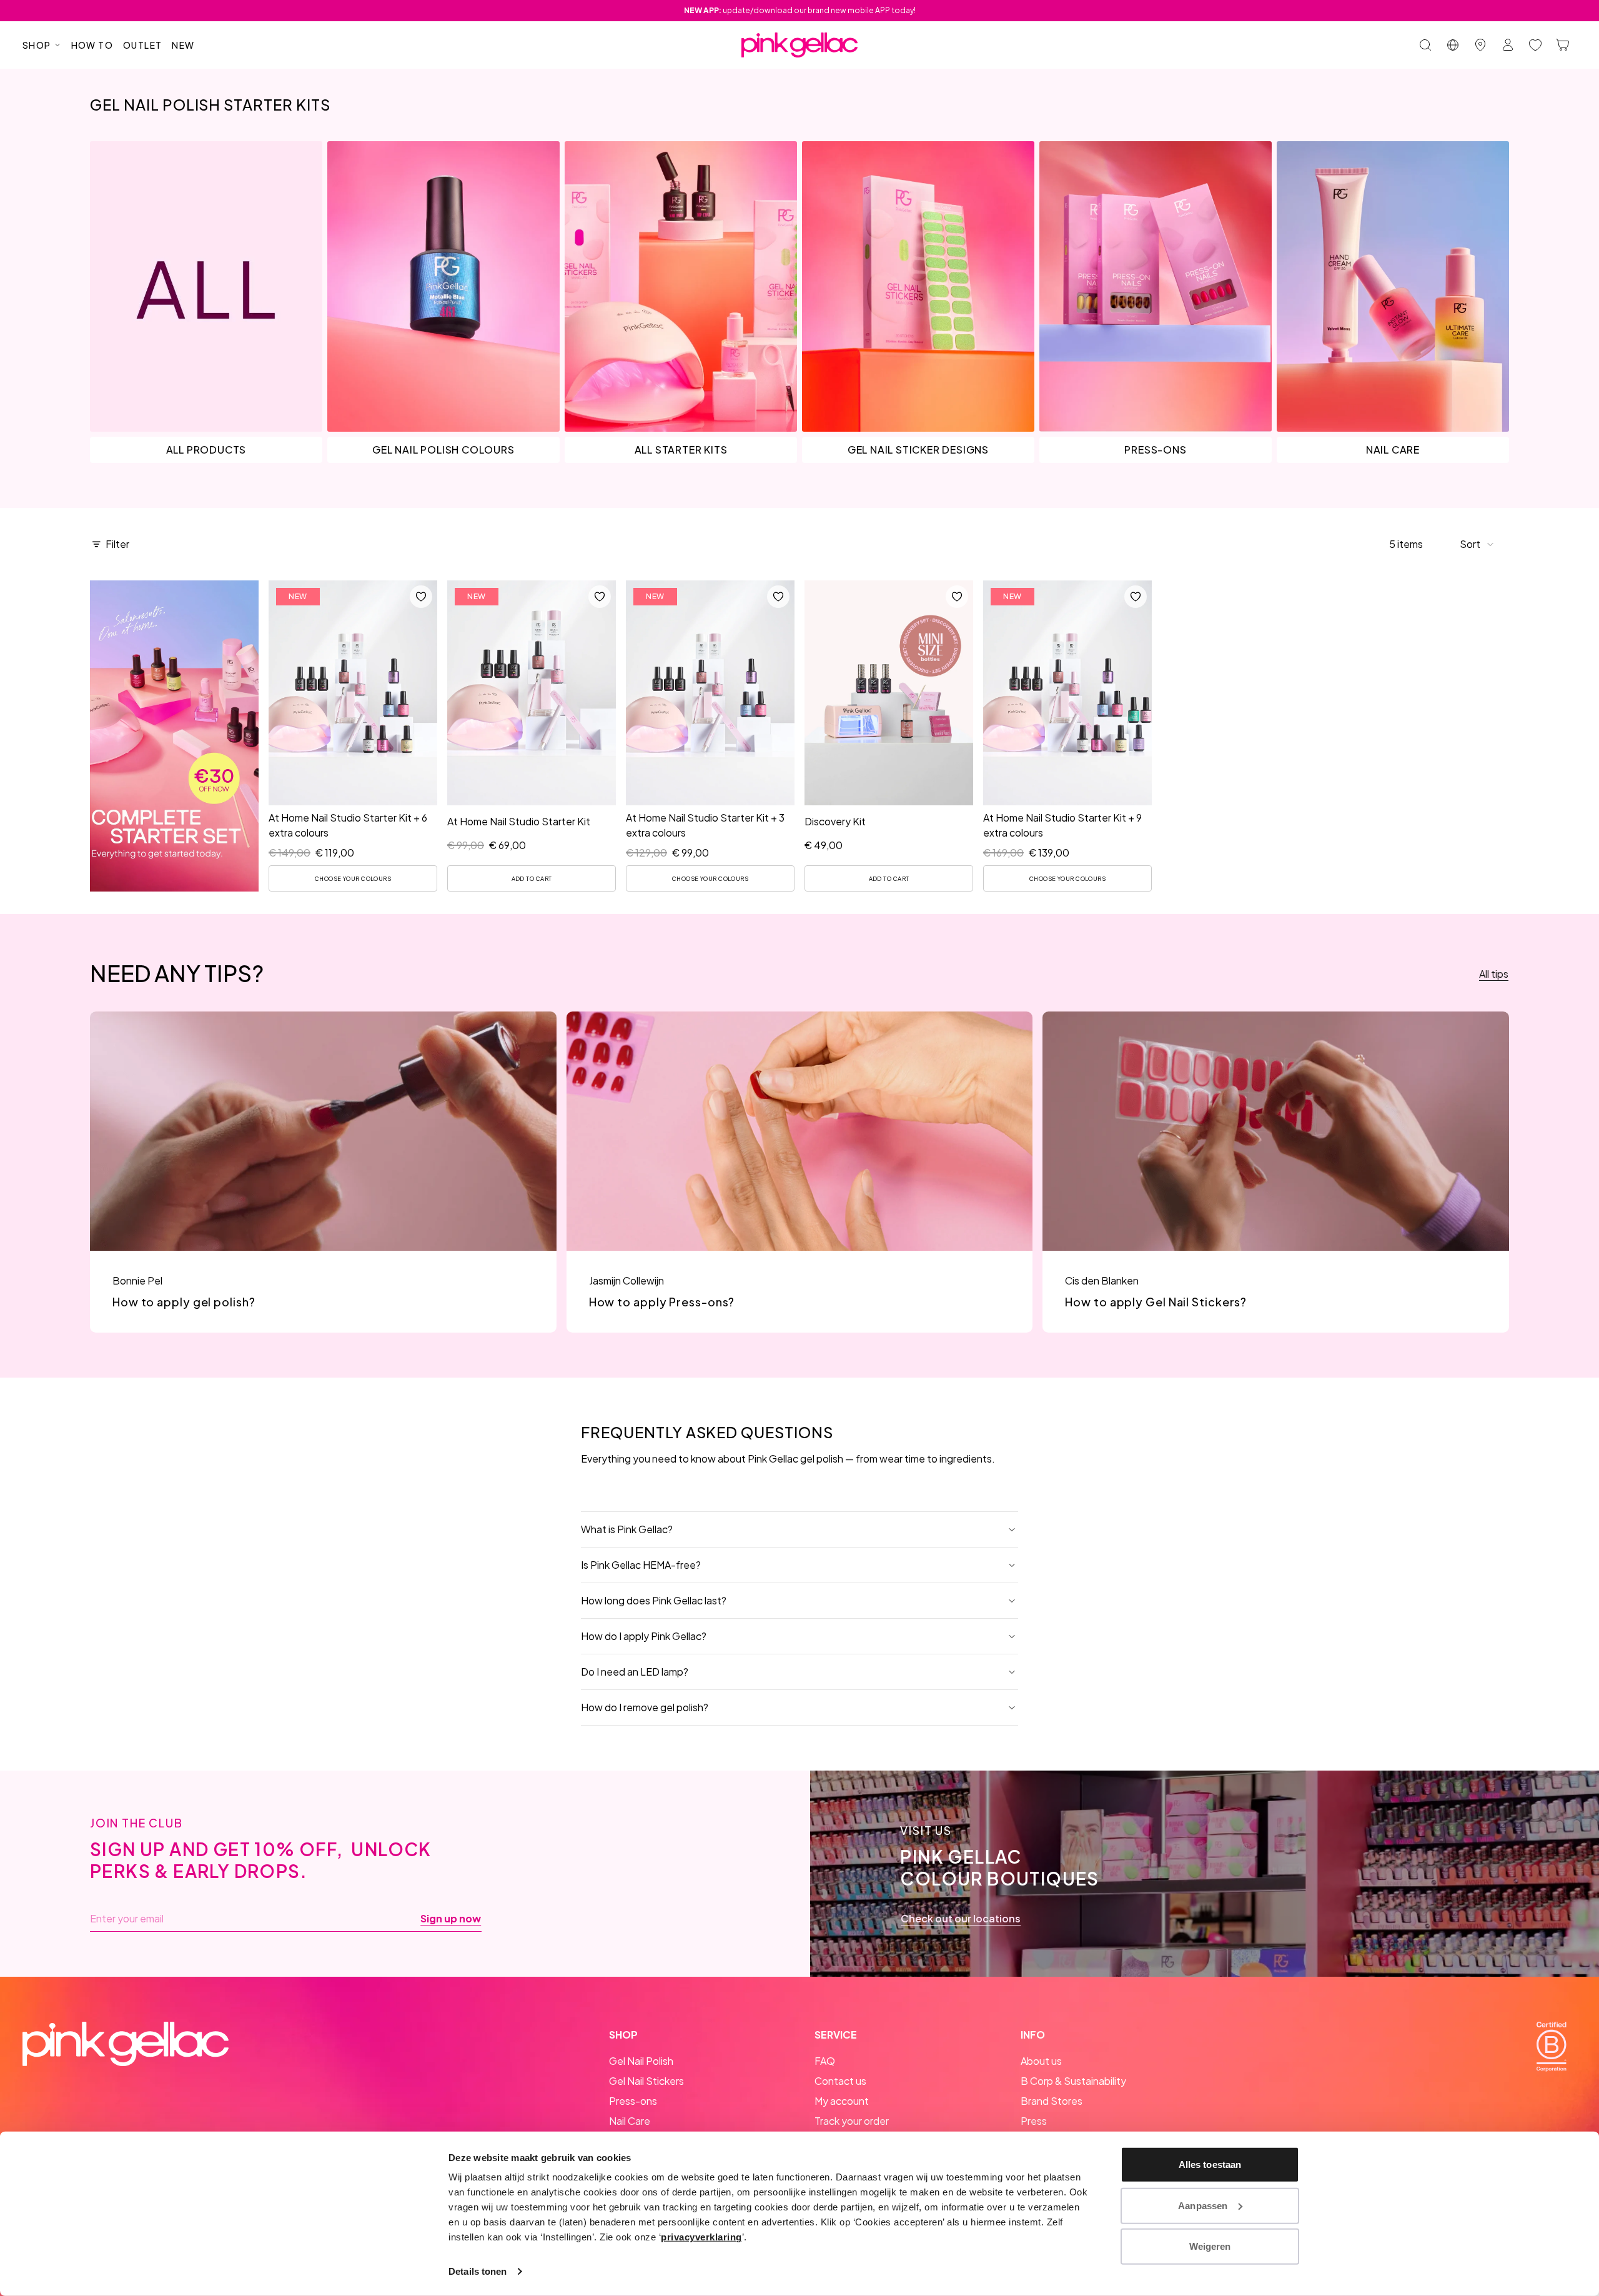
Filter (117, 544)
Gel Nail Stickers (646, 2081)
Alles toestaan (1210, 2164)
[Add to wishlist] (421, 597)
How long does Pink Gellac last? (654, 1600)
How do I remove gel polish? (645, 1707)
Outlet (142, 45)
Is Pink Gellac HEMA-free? (641, 1565)
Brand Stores (1052, 2101)
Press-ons (633, 2101)
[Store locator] (1480, 45)
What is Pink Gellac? (627, 1529)
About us (1041, 2061)
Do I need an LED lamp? (635, 1672)
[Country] (1453, 45)
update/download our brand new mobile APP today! (800, 10)
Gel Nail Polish (641, 2061)
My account (842, 2101)
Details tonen (478, 2271)
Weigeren (1210, 2246)
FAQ (825, 2061)
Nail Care (630, 2121)
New (183, 45)
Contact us (840, 2081)
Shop (37, 45)
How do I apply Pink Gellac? (644, 1636)
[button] (1477, 544)
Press (1034, 2121)
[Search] (1425, 45)
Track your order (852, 2121)
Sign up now (451, 1919)
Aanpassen (1203, 2205)
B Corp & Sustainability (1073, 2081)
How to (92, 45)
